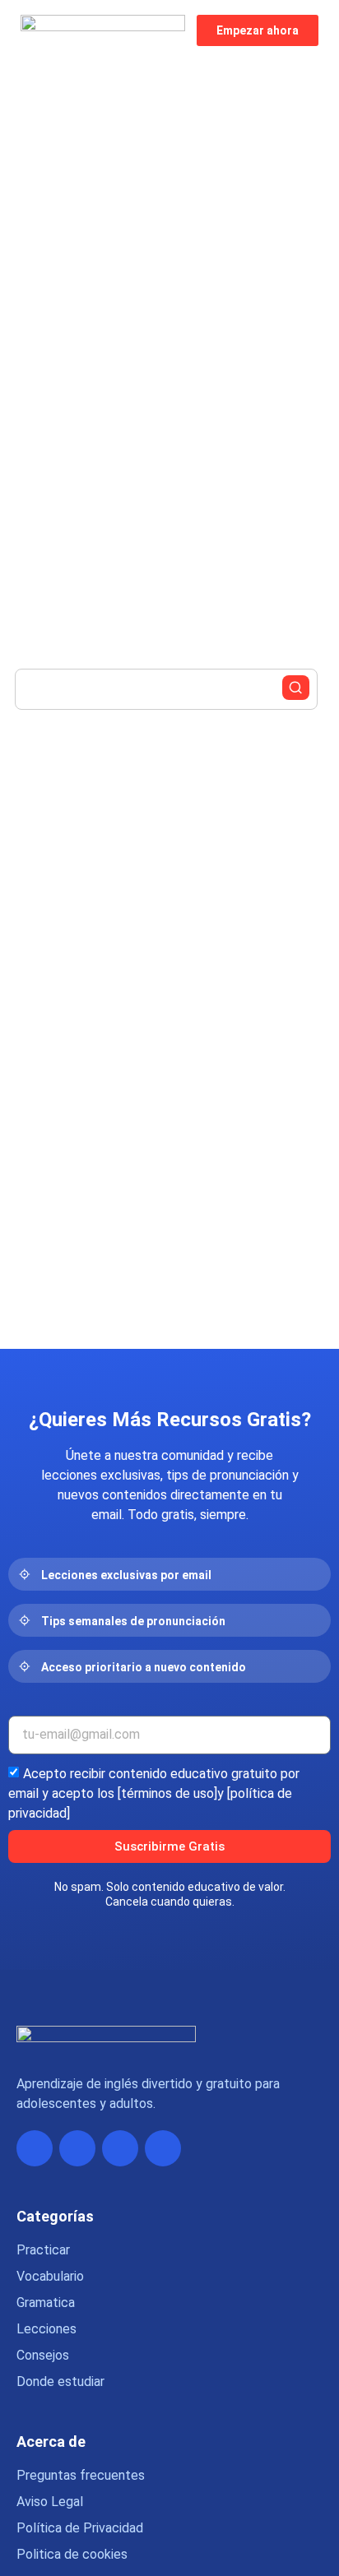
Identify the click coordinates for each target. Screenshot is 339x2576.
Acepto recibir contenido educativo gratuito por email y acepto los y (154, 1793)
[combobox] (166, 689)
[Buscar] (296, 688)
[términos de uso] (167, 1793)
